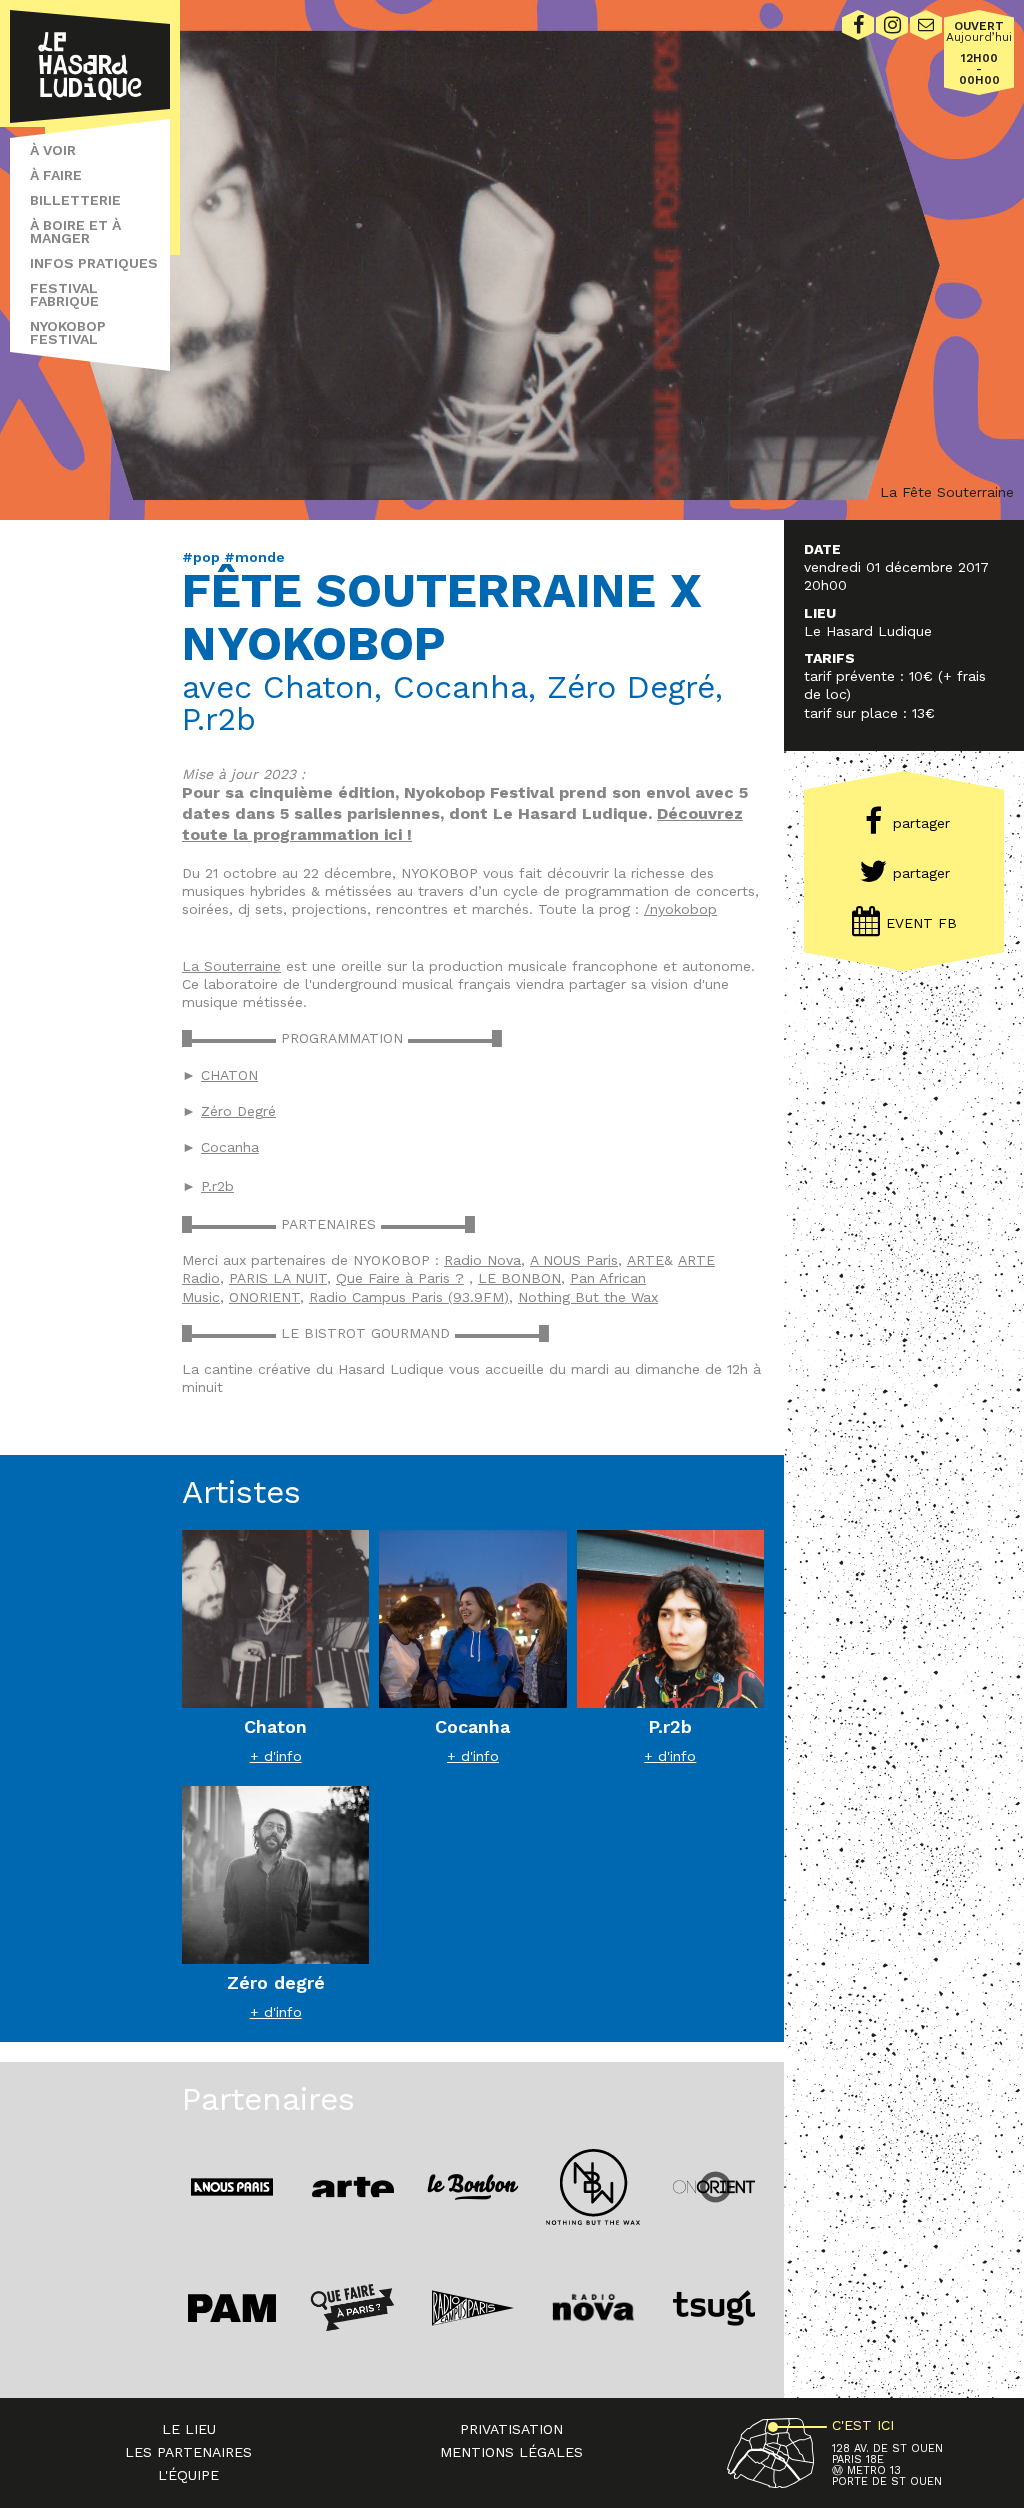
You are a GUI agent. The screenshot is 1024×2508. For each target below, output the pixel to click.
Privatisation (511, 2429)
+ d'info (276, 1756)
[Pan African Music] (232, 2307)
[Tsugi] (714, 2307)
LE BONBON (519, 1278)
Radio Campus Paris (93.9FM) (409, 1297)
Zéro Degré (238, 1111)
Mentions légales (511, 2452)
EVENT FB (921, 923)
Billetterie (75, 200)
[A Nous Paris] (232, 2187)
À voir (53, 150)
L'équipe (188, 2475)
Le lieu (189, 2429)
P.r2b (217, 1186)
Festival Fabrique (64, 294)
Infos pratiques (94, 263)
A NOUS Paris (574, 1260)
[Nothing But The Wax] (593, 2187)
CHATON (229, 1075)
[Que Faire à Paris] (352, 2307)
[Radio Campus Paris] (473, 2307)
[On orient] (714, 2187)
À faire (56, 175)
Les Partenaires (188, 2452)
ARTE (645, 1260)
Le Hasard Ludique (90, 66)
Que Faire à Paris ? (400, 1278)
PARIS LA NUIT (278, 1278)
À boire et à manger (75, 231)
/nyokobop (680, 909)
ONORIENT (264, 1297)
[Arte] (352, 2187)
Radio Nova (482, 1260)
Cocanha (230, 1147)
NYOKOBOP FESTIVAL (68, 332)
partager (921, 823)
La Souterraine (231, 966)
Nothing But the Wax (588, 1297)
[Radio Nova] (593, 2307)
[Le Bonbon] (473, 2187)
